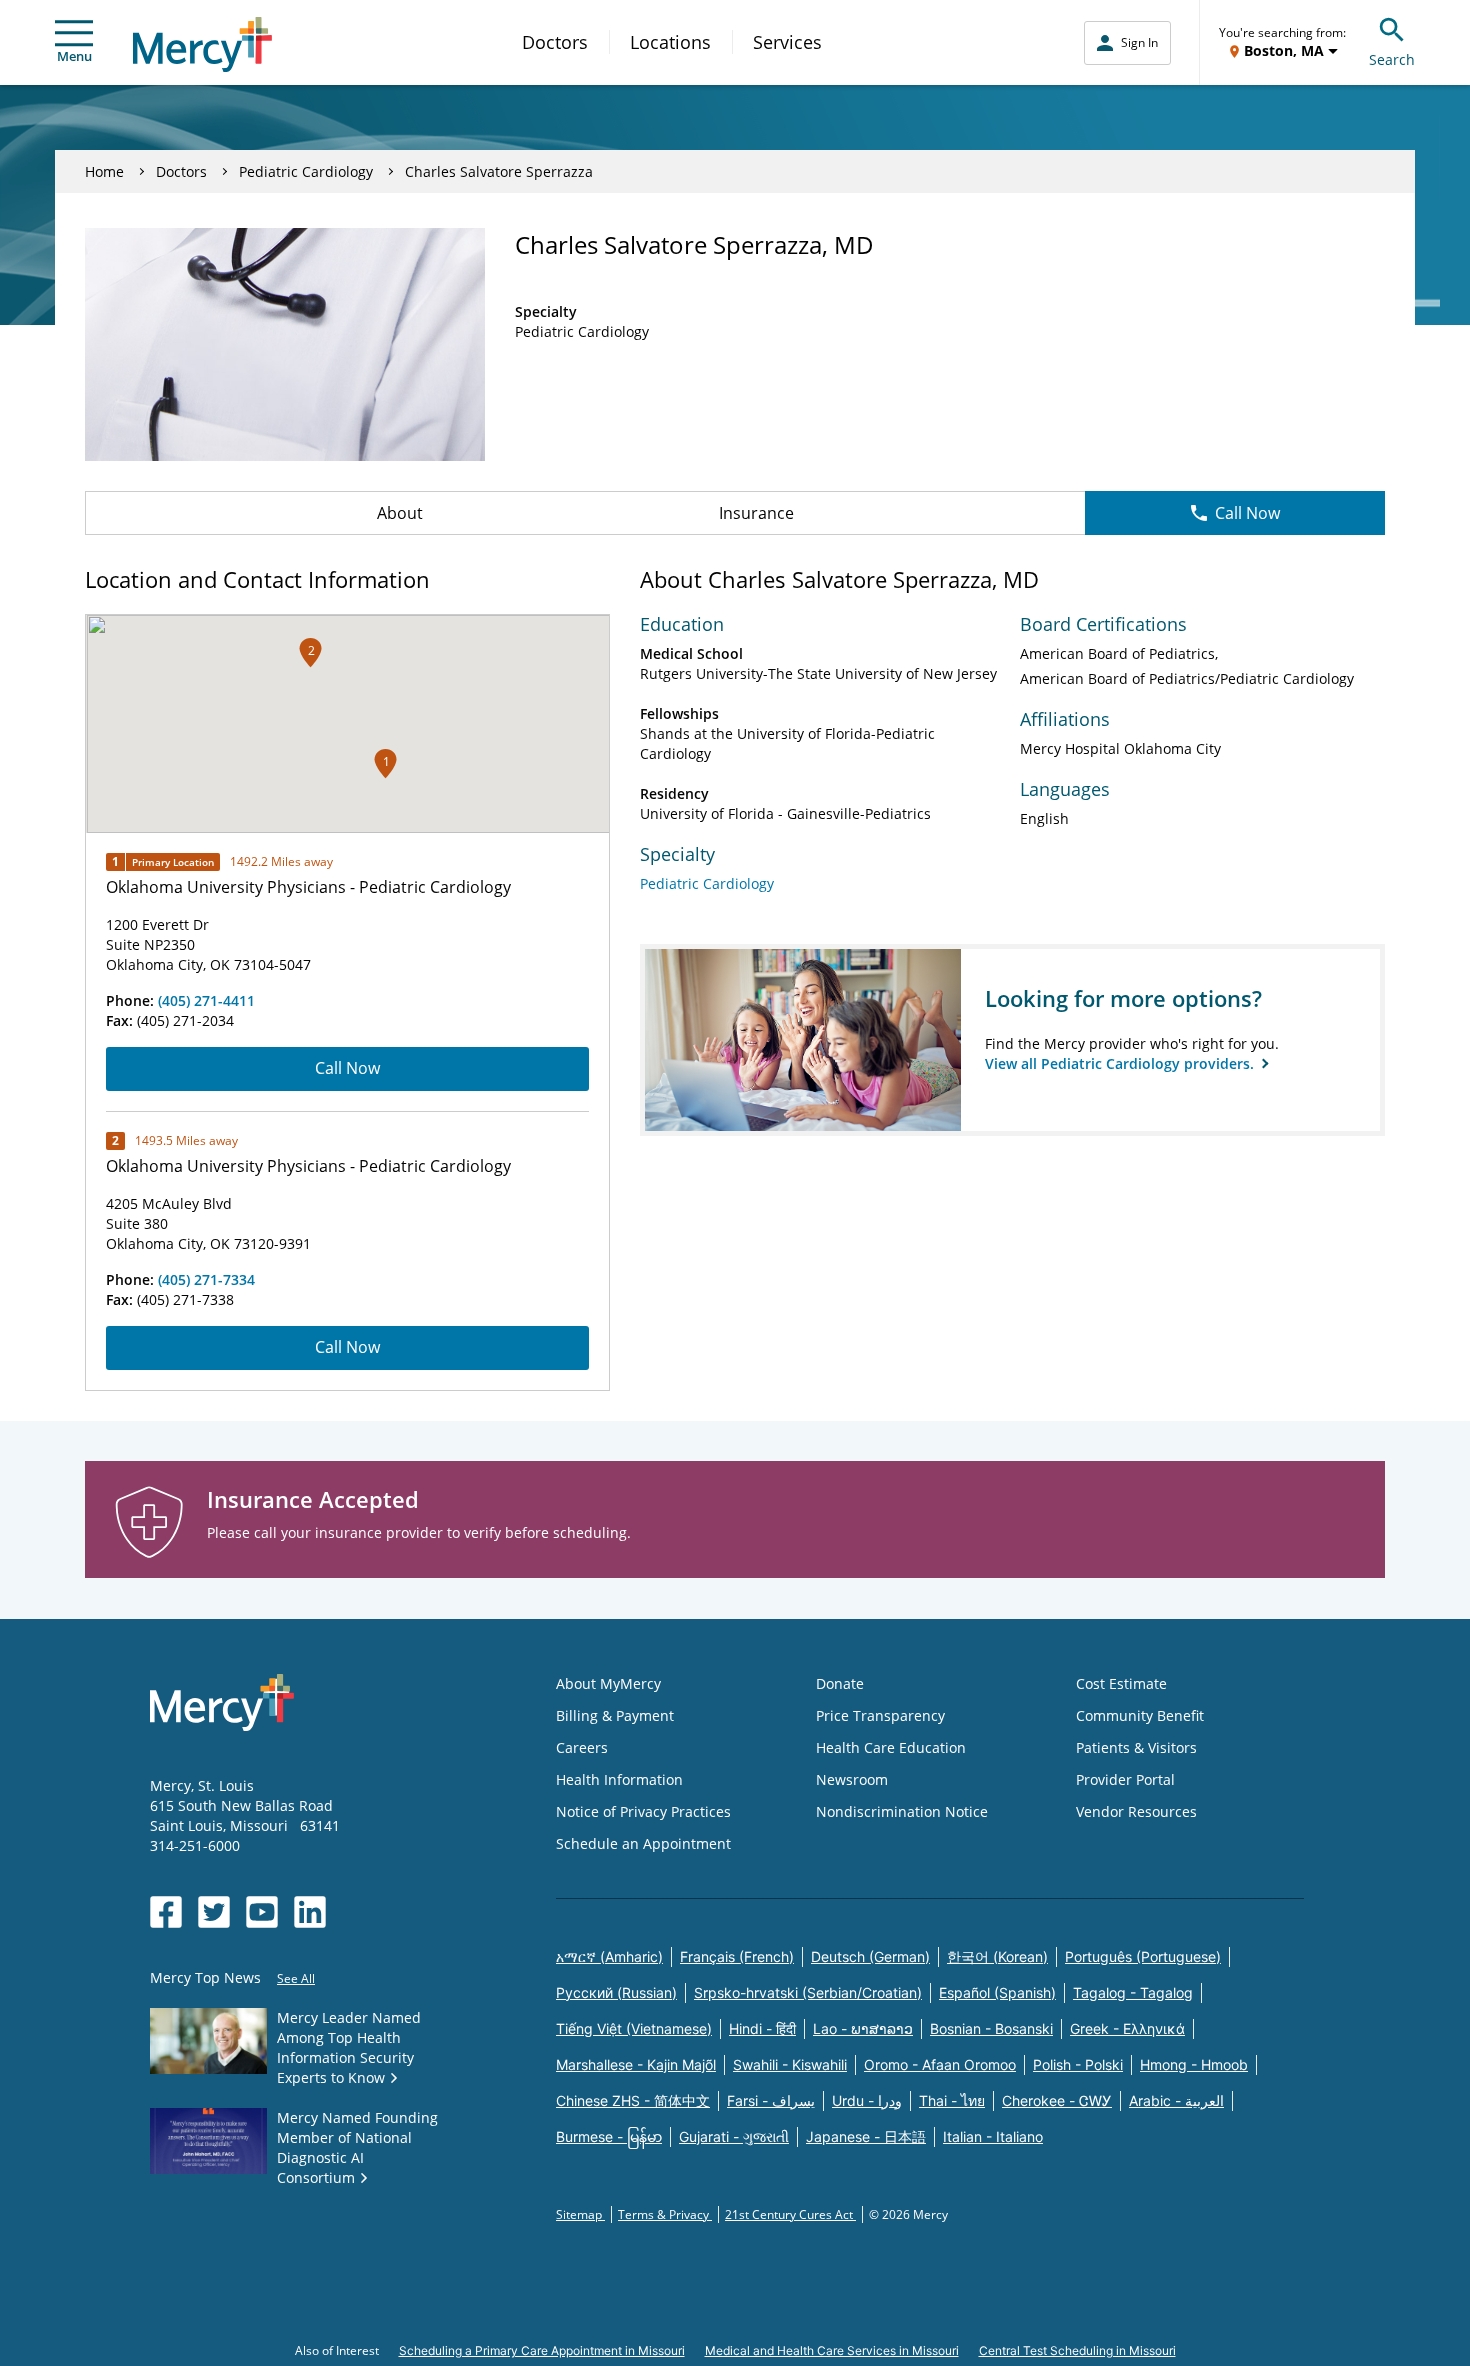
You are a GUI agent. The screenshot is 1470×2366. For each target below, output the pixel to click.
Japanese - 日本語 (866, 2136)
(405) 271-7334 (206, 1279)
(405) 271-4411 (206, 1000)
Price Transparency (880, 1715)
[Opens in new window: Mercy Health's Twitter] (214, 1912)
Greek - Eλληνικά (1127, 2028)
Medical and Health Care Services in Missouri (832, 2350)
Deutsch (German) (870, 1956)
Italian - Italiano (993, 2136)
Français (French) (737, 1956)
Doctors (555, 42)
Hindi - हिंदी (762, 2028)
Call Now (1247, 513)
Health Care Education (891, 1747)
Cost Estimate (1121, 1683)
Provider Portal (1125, 1779)
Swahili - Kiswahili (790, 2064)
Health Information (619, 1779)
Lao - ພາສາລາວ (863, 2028)
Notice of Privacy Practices (643, 1811)
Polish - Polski (1078, 2064)
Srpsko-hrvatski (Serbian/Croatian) (808, 1992)
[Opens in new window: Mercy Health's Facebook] (166, 1912)
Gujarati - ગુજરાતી (734, 2136)
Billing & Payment (615, 1715)
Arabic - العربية (1176, 2100)
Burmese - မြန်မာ (609, 2136)
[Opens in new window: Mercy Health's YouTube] (262, 1912)
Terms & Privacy (665, 2214)
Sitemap (580, 2214)
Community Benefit (1140, 1715)
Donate (840, 1683)
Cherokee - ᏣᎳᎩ (1057, 2100)
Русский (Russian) (616, 1992)
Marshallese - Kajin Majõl (636, 2064)
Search (1392, 59)
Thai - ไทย (952, 2100)
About (400, 513)
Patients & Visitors (1136, 1747)
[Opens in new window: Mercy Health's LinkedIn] (310, 1912)
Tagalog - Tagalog (1133, 1992)
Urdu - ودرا (867, 2100)
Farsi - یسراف (771, 2100)
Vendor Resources (1136, 1811)
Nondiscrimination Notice (902, 1811)
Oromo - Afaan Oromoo (940, 2064)
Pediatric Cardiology (306, 171)
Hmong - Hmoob (1194, 2064)
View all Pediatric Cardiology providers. (1121, 1063)
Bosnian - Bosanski (991, 2028)
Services (787, 42)
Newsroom (852, 1779)
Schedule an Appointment (643, 1843)
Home (104, 171)
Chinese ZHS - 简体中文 (633, 2100)
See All (296, 1978)
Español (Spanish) (997, 1992)
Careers (582, 1747)
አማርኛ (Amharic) (609, 1956)
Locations (670, 42)
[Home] (202, 44)
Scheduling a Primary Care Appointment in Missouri (542, 2350)
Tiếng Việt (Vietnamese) (634, 2028)
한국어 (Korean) (997, 1956)
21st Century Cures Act (790, 2214)
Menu (74, 56)
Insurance (756, 513)
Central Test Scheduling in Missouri (1077, 2350)
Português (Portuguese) (1143, 1956)
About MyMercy (608, 1683)
